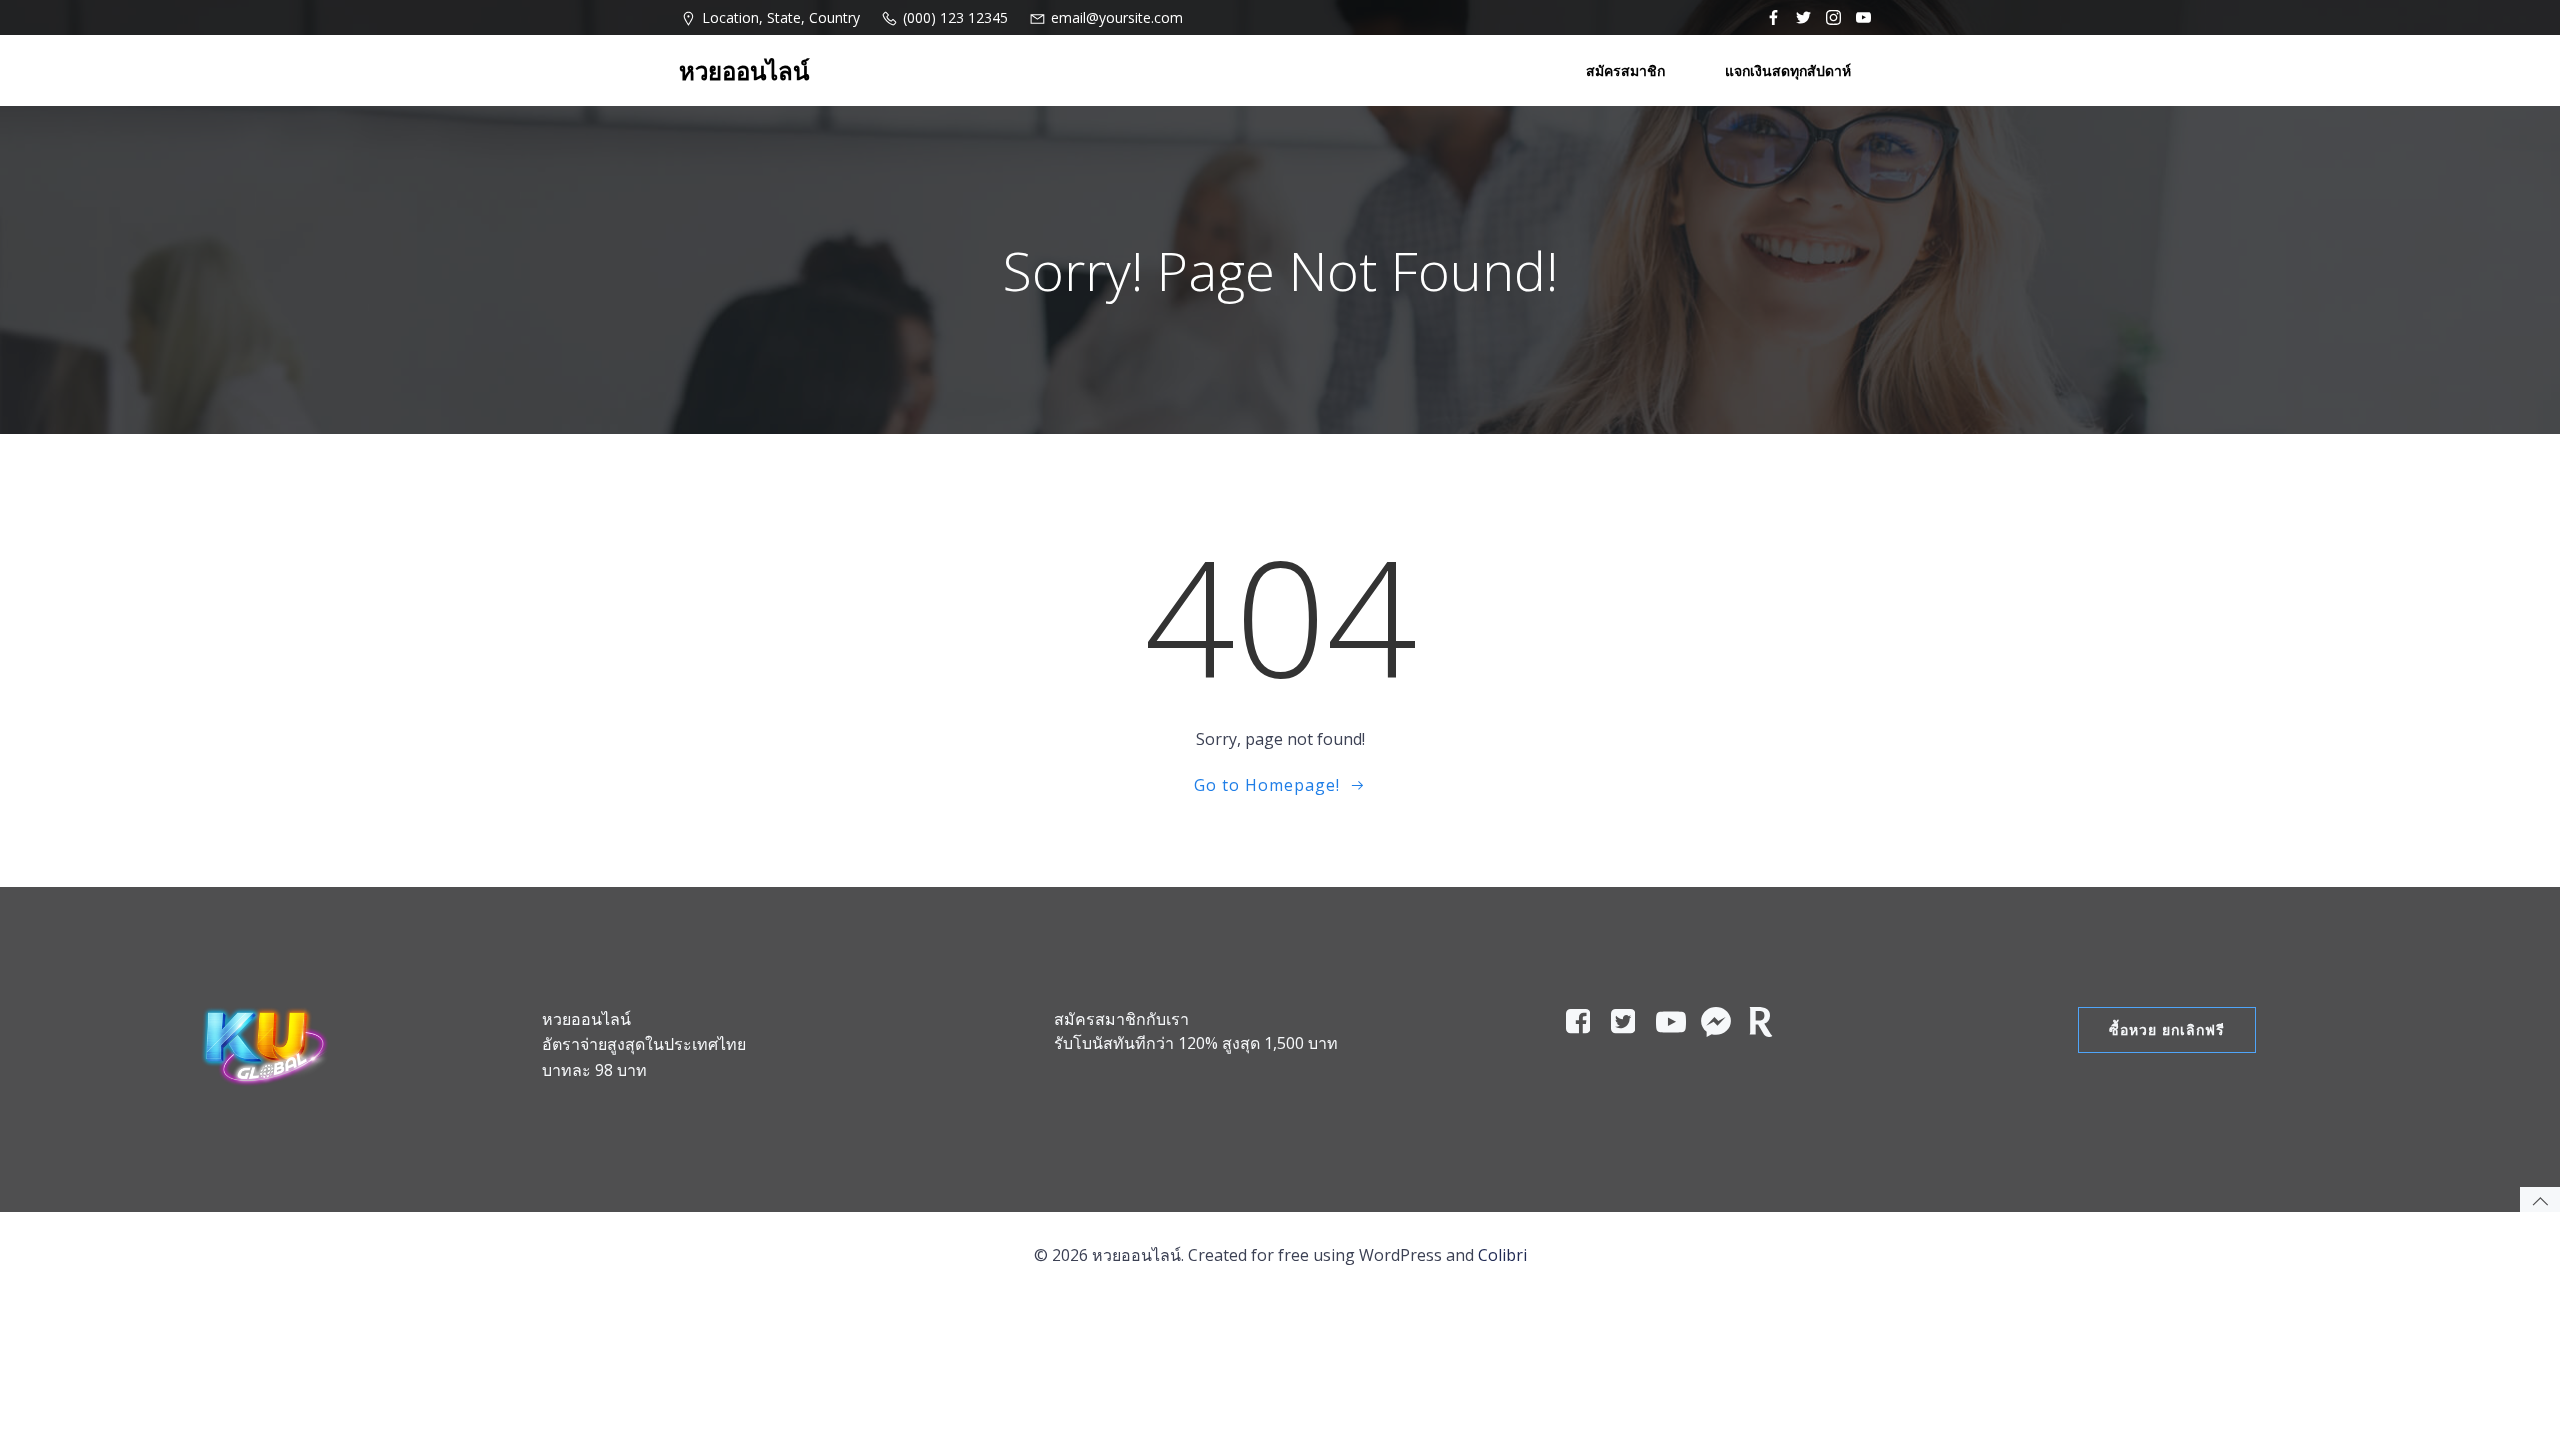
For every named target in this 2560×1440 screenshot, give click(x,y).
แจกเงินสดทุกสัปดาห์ (1788, 70)
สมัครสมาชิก (1625, 70)
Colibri (1502, 1255)
